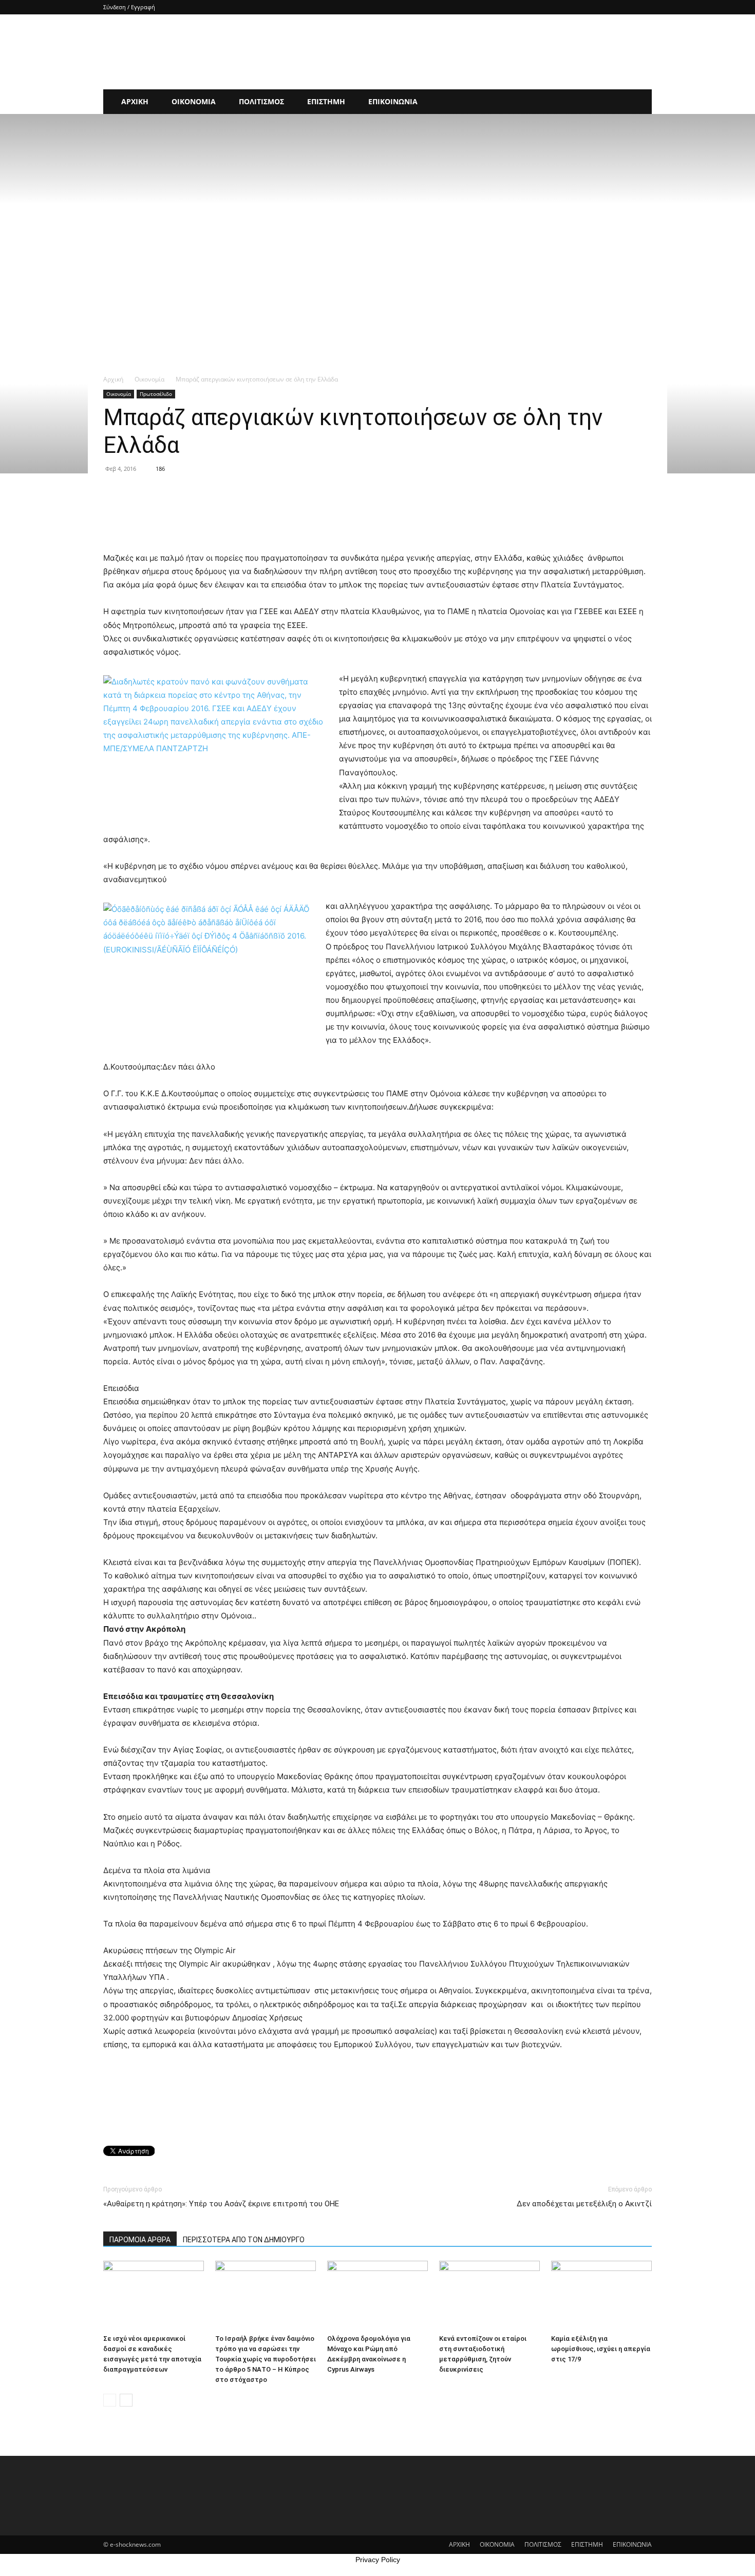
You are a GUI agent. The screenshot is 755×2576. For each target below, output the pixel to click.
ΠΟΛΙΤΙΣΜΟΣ (261, 101)
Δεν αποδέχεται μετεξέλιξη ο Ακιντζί (584, 2204)
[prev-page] (110, 2400)
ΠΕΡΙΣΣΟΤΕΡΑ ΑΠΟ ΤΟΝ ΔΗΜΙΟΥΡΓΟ (244, 2240)
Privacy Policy (378, 2560)
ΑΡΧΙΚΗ (135, 101)
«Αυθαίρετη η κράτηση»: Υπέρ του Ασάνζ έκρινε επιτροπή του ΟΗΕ (221, 2204)
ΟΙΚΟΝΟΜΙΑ (194, 101)
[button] (639, 102)
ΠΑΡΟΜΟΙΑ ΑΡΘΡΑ (140, 2240)
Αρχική (113, 379)
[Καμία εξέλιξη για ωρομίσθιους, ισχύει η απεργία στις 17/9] (601, 2295)
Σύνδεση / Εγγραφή (129, 7)
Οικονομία (149, 379)
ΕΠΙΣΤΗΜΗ (326, 101)
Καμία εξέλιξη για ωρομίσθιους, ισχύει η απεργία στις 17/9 (601, 2349)
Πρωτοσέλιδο (156, 394)
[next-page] (126, 2400)
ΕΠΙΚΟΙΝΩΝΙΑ (393, 101)
